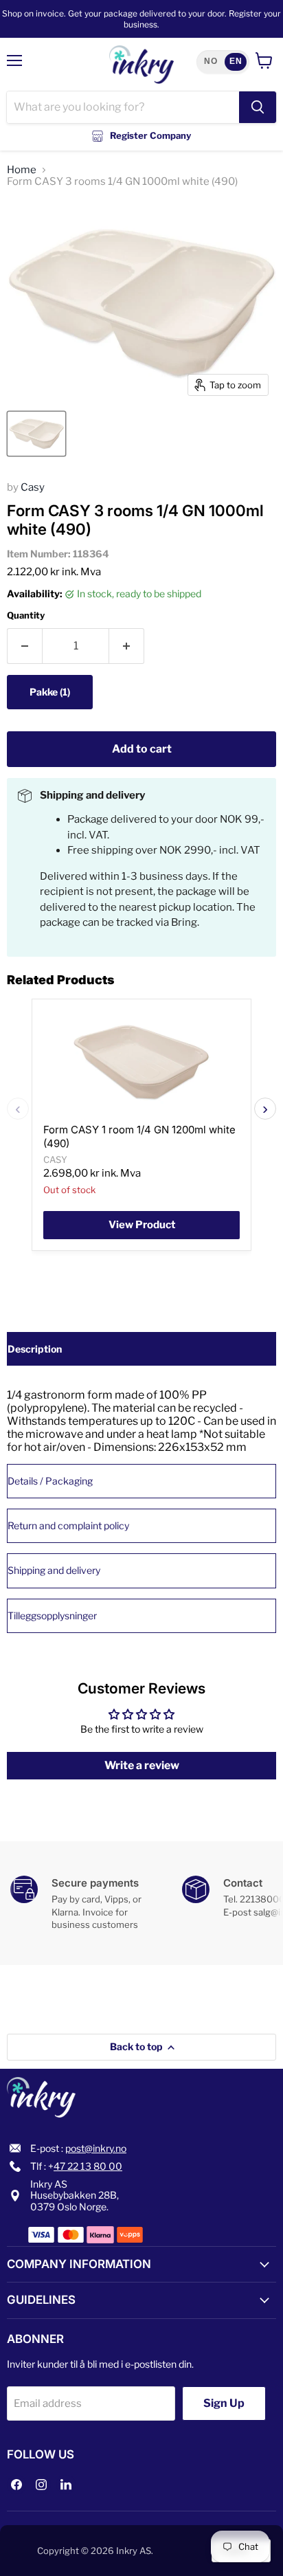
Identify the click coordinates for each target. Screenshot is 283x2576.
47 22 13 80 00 (88, 2166)
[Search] (258, 107)
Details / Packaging (50, 1481)
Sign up (224, 2403)
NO (211, 61)
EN (236, 61)
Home (22, 170)
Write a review (142, 1765)
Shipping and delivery (54, 1570)
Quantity (26, 615)
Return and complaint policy (68, 1525)
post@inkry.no (96, 2148)
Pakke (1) (50, 692)
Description (35, 1349)
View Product (142, 1225)
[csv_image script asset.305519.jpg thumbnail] (36, 434)
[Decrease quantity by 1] (24, 646)
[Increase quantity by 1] (127, 646)
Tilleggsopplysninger (52, 1615)
